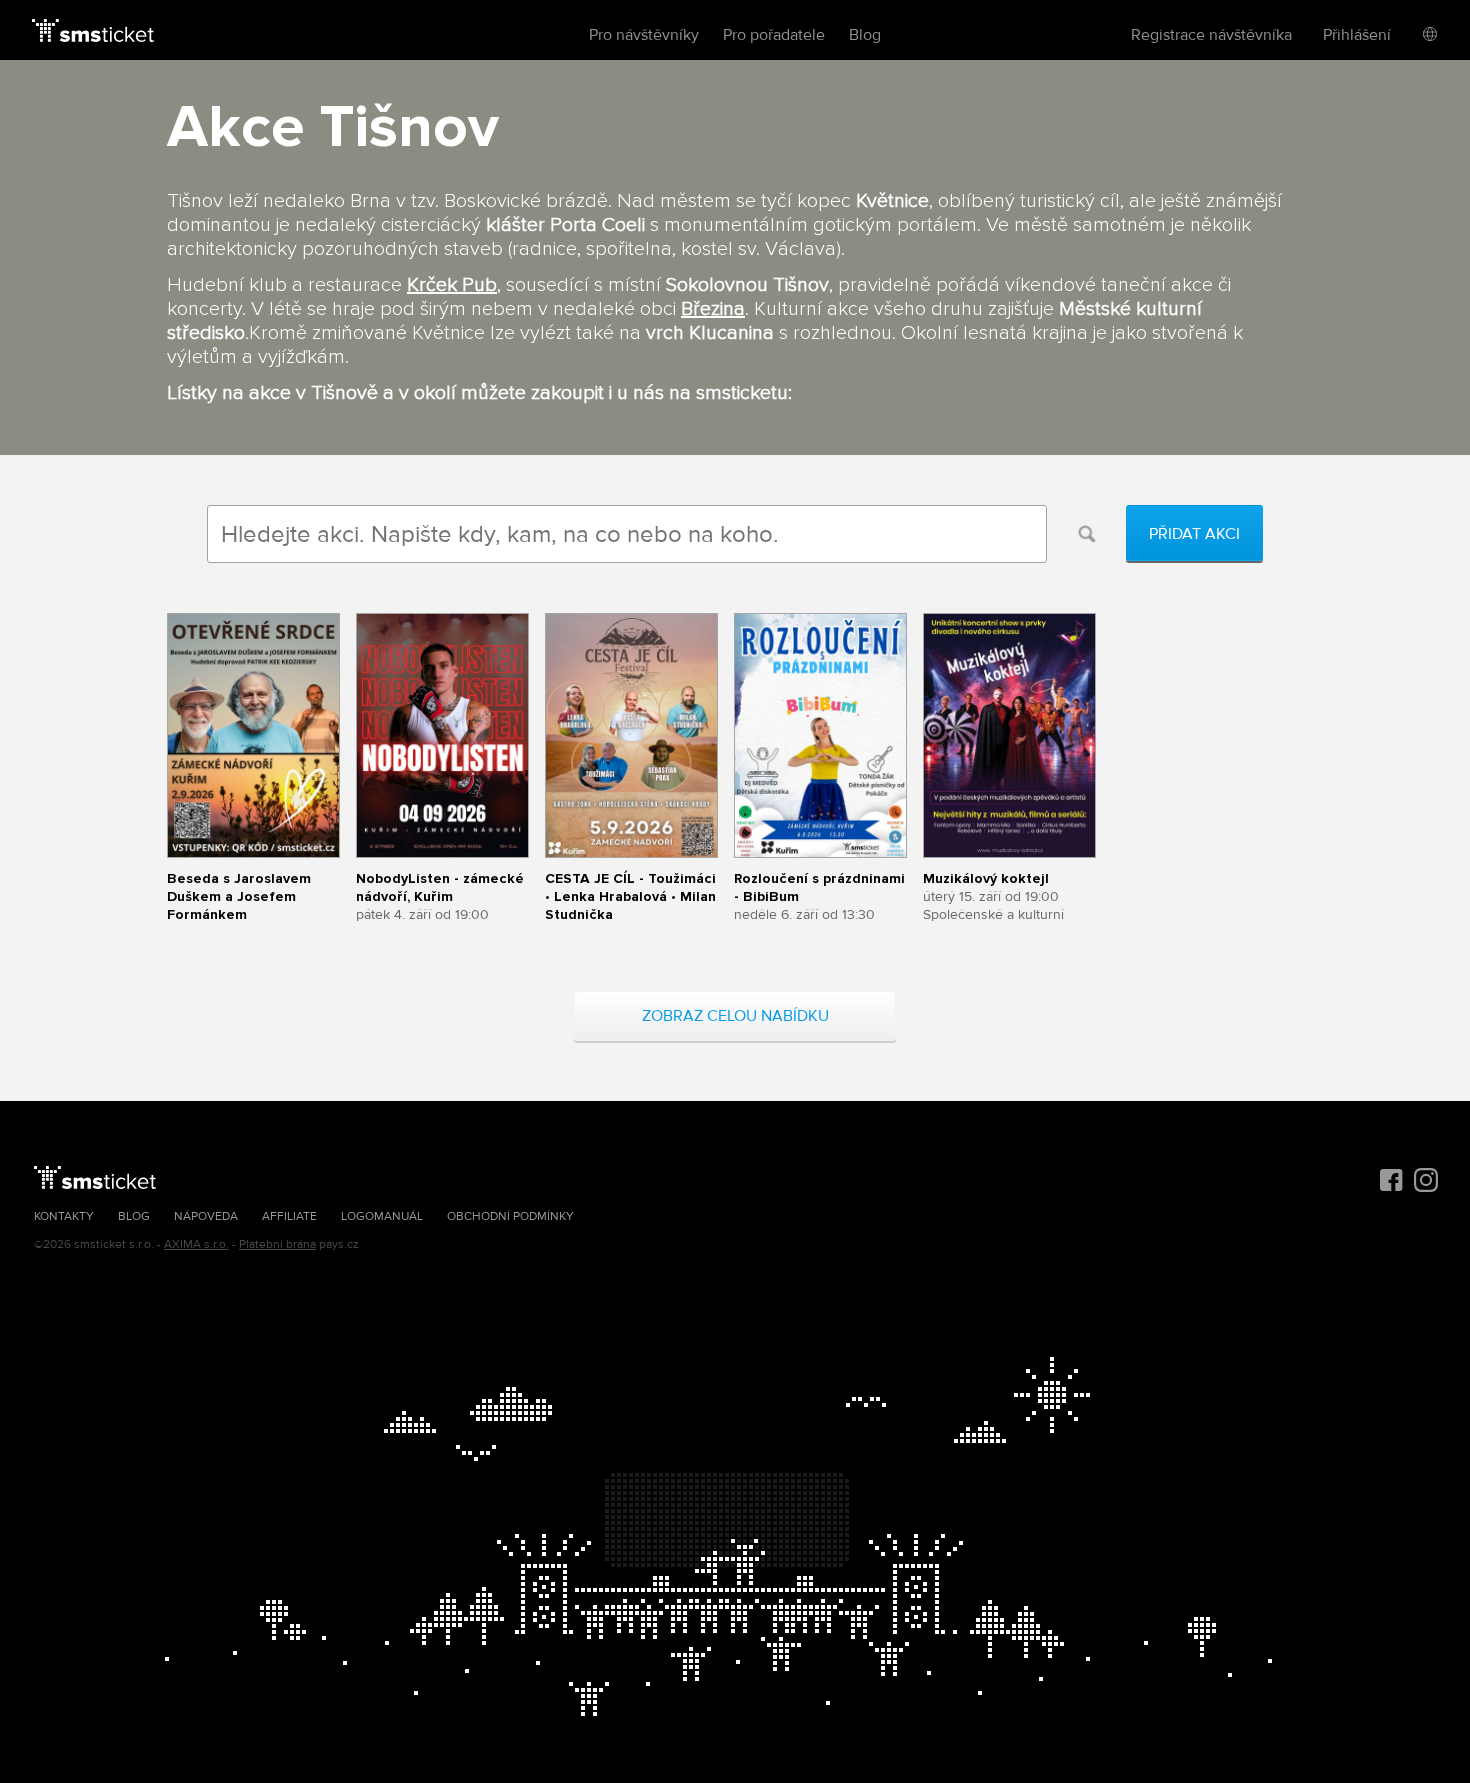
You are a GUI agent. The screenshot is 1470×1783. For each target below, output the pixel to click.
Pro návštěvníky (644, 35)
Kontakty (64, 1216)
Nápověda (206, 1216)
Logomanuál (382, 1216)
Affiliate (289, 1216)
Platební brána (277, 1244)
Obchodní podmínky (510, 1216)
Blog (865, 35)
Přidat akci (1194, 534)
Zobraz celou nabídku (735, 1016)
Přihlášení (1357, 35)
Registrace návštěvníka (1211, 35)
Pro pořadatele (774, 35)
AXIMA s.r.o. (196, 1244)
